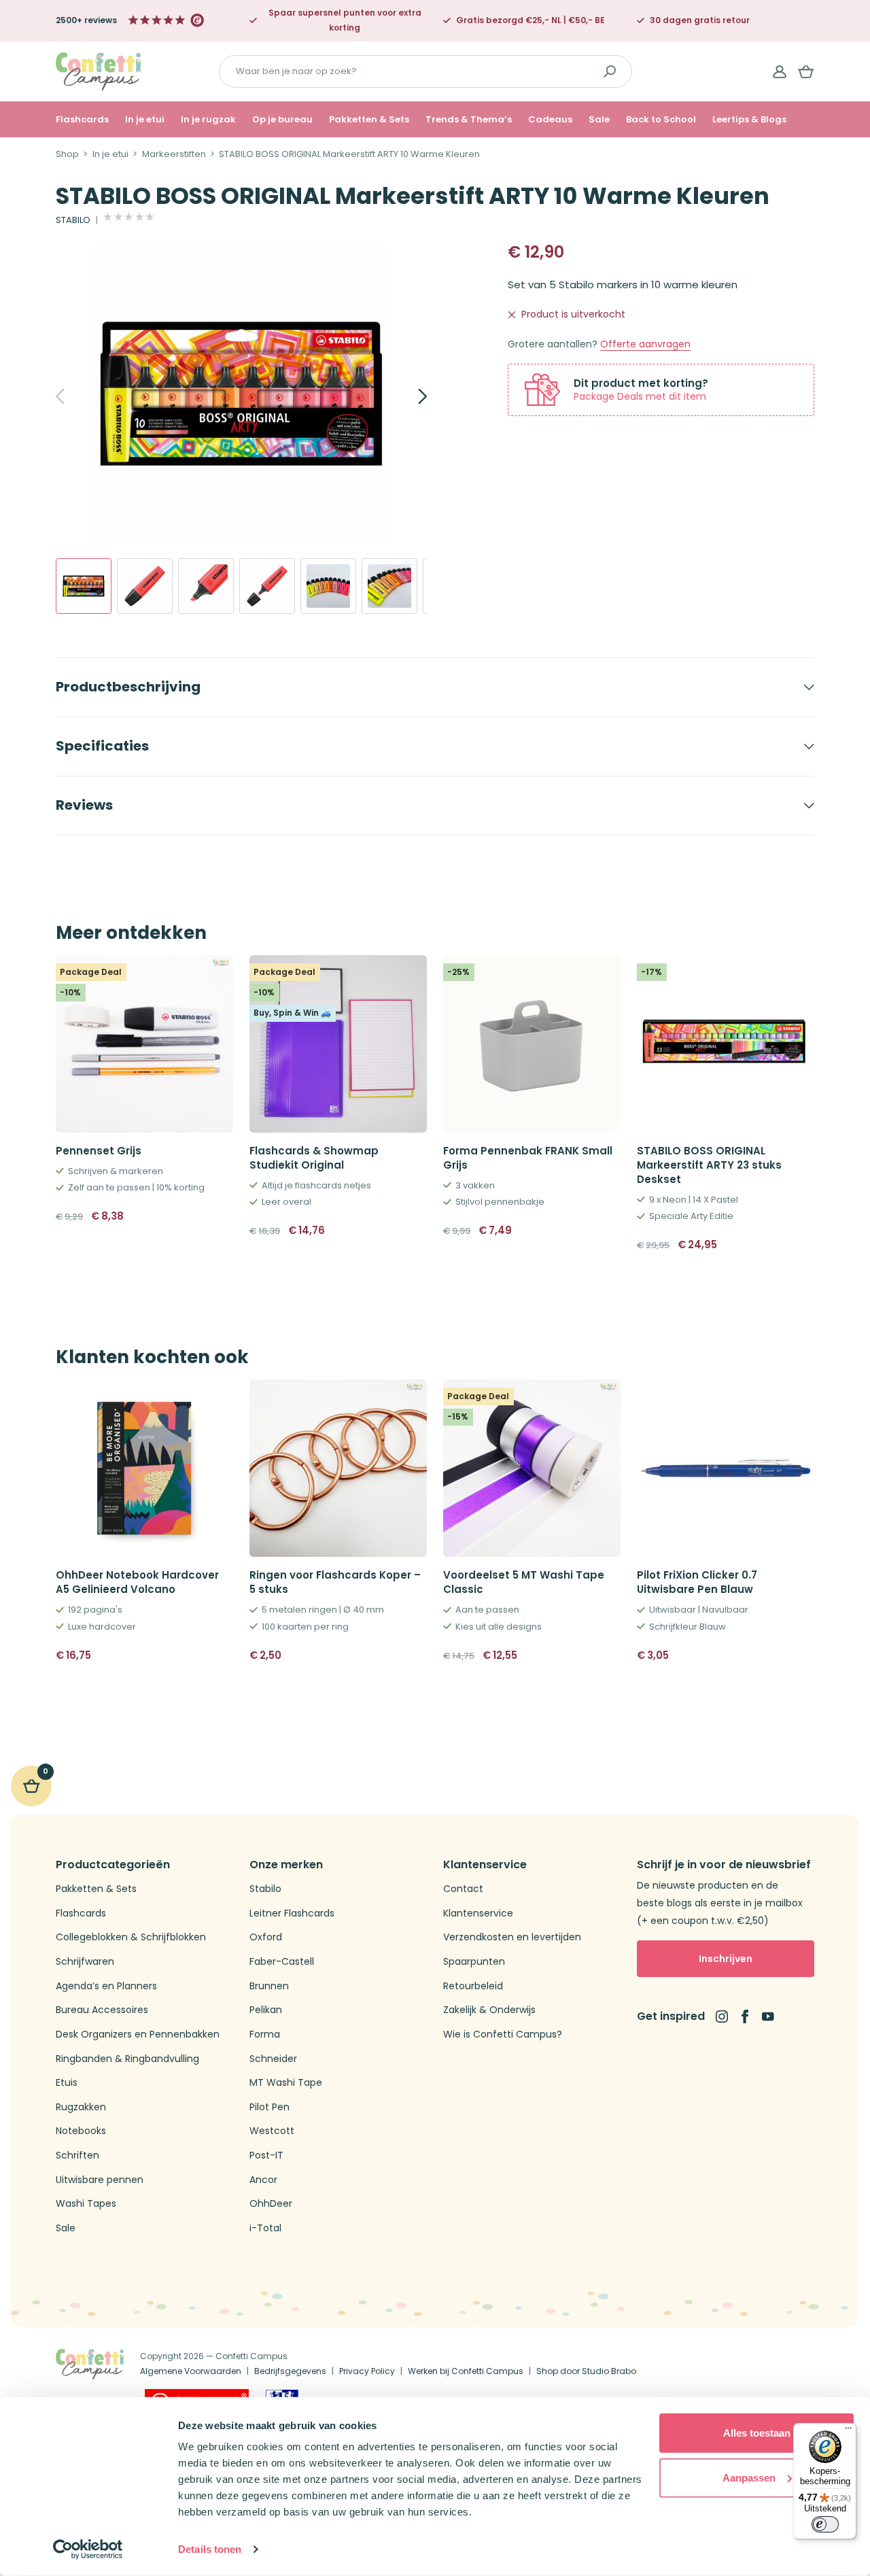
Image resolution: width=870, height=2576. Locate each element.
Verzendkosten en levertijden (512, 1937)
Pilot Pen (269, 2107)
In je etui (145, 120)
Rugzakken (81, 2107)
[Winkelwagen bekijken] (806, 71)
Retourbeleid (473, 1986)
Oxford (266, 1937)
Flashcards (82, 120)
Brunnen (269, 1986)
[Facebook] (745, 2016)
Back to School (661, 120)
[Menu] (848, 2431)
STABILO (73, 220)
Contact (463, 1889)
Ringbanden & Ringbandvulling (127, 2059)
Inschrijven (726, 1959)
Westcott (272, 2131)
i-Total (265, 2228)
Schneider (273, 2059)
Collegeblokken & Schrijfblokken (131, 1937)
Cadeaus (550, 120)
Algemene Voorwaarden (191, 2371)
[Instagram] (722, 2016)
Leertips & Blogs (749, 120)
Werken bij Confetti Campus (466, 2371)
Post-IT (266, 2156)
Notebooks (81, 2131)
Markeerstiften (174, 154)
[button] (605, 1231)
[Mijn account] (780, 71)
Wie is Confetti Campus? (503, 2034)
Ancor (263, 2180)
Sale (599, 120)
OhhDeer (271, 2204)
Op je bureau (282, 120)
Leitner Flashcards (292, 1913)
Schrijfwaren (85, 1962)
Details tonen (210, 2549)
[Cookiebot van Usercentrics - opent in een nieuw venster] (88, 2549)
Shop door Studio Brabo (586, 2371)
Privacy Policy (367, 2371)
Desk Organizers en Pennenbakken (138, 2034)
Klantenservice (478, 1913)
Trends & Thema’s (469, 120)
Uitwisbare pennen (100, 2180)
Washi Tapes (86, 2204)
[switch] (825, 2524)
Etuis (67, 2083)
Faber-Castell (282, 1962)
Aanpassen (749, 2477)
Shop (67, 154)
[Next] (408, 396)
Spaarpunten (474, 1962)
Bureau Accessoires (102, 2010)
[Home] (98, 70)
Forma (265, 2034)
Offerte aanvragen (645, 344)
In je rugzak (208, 120)
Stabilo (265, 1889)
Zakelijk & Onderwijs (489, 2010)
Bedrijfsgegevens (290, 2371)
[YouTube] (768, 2016)
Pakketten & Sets (369, 120)
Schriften (77, 2156)
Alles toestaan (757, 2433)
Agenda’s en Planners (106, 1986)
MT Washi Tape (286, 2083)
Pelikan (266, 2010)
